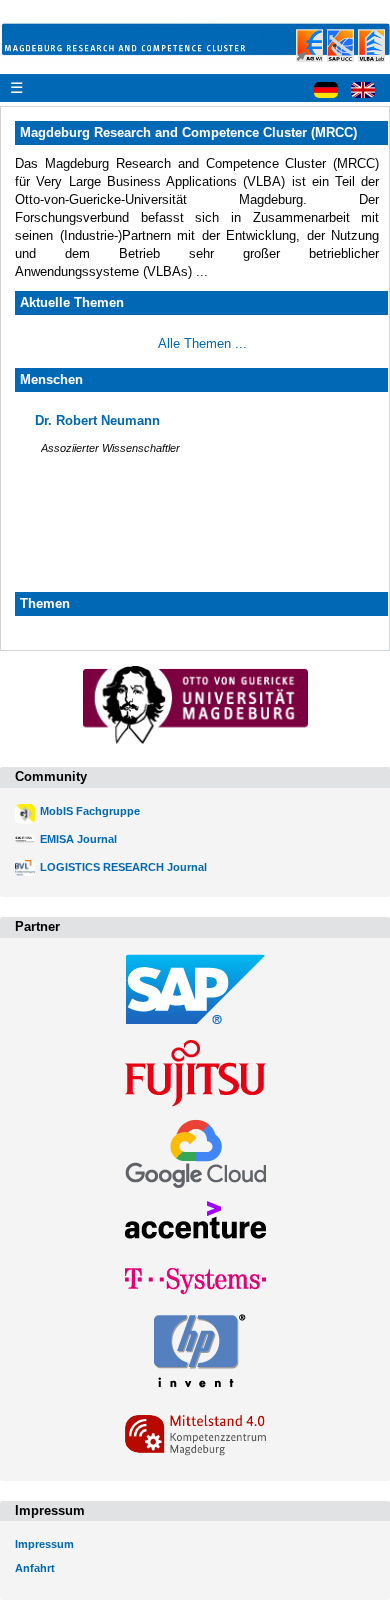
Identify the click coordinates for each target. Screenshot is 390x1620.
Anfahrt (35, 1568)
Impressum (44, 1544)
